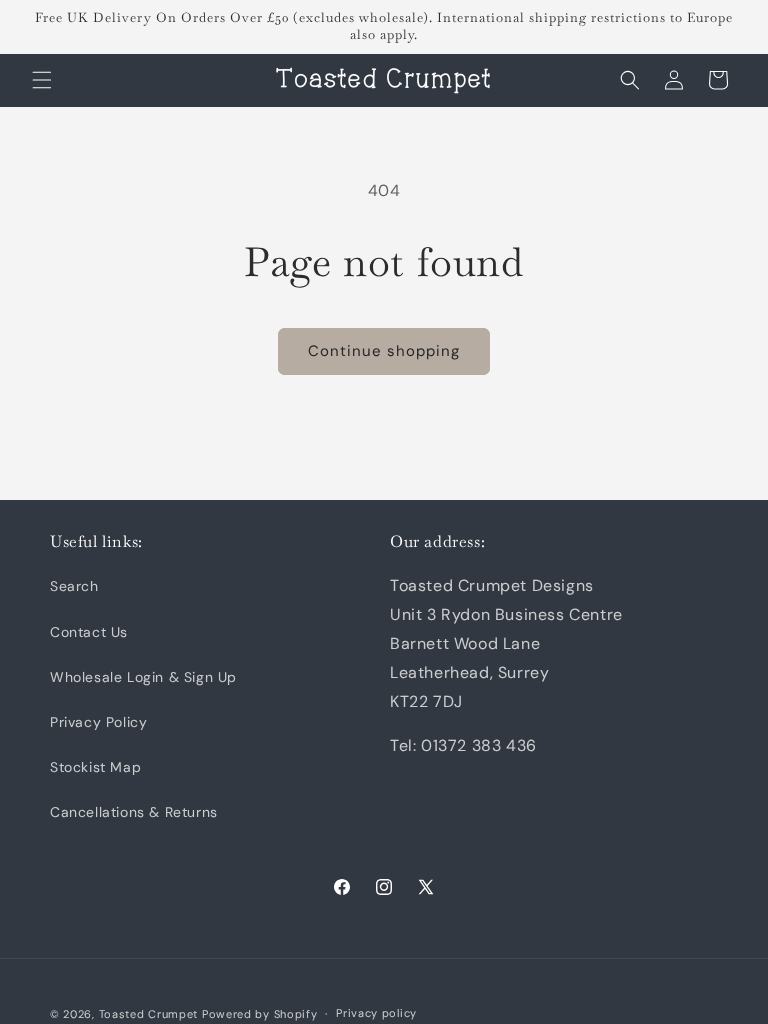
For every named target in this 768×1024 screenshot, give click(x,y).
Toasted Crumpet (149, 1014)
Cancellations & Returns (134, 812)
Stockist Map (95, 767)
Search (74, 586)
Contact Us (89, 632)
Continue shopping (384, 351)
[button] (42, 80)
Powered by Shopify (260, 1014)
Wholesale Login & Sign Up (143, 677)
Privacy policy (376, 1013)
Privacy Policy (98, 722)
